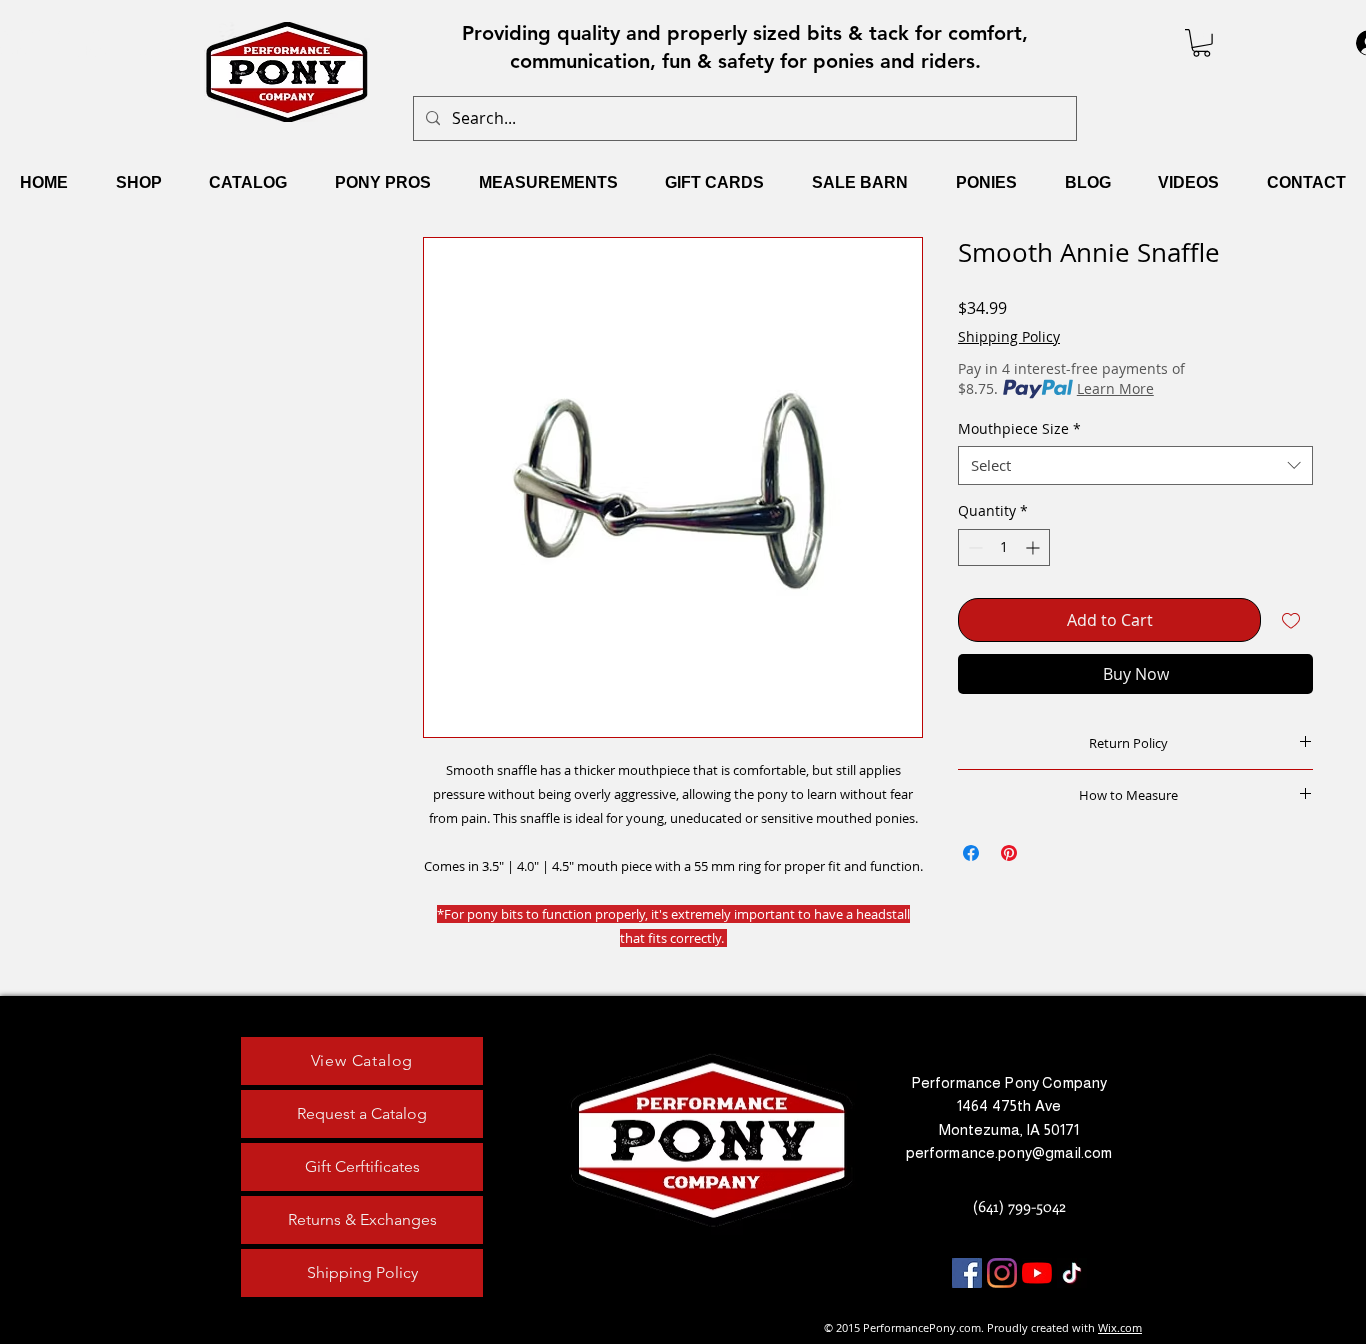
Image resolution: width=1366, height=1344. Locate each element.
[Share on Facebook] (971, 853)
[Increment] (1034, 547)
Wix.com (1120, 1327)
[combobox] (1135, 465)
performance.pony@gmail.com (1009, 1152)
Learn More (1115, 388)
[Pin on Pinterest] (1009, 853)
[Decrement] (973, 547)
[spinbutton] (1004, 547)
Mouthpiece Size (1019, 428)
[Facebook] (967, 1273)
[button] (1201, 43)
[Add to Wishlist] (1291, 620)
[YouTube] (1037, 1273)
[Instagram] (1002, 1273)
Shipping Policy (1009, 336)
